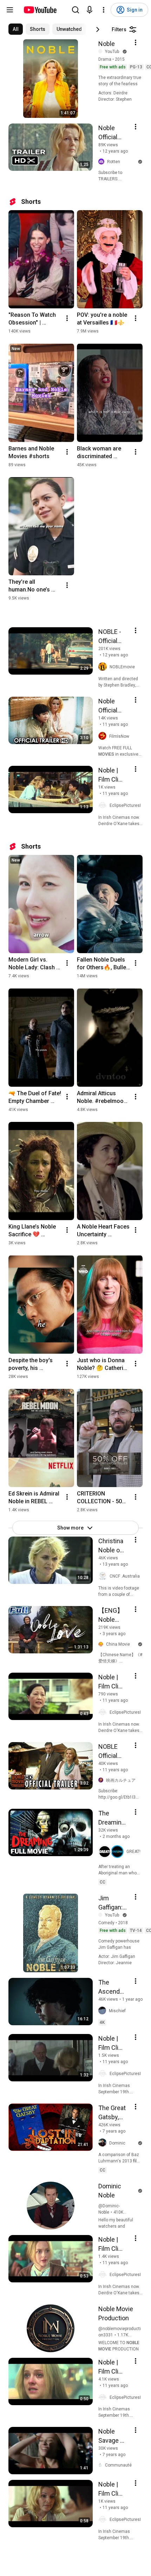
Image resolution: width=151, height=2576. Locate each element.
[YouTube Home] (40, 10)
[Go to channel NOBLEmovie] (104, 667)
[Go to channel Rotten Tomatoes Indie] (103, 162)
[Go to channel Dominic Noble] (104, 2143)
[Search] (75, 10)
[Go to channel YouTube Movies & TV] (102, 51)
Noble (107, 44)
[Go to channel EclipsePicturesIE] (104, 805)
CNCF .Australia (125, 1576)
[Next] (98, 29)
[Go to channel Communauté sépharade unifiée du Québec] (102, 2465)
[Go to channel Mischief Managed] (104, 2011)
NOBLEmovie (122, 667)
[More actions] (67, 318)
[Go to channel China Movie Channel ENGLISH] (102, 1645)
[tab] (16, 29)
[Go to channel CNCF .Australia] (104, 1576)
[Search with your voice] (90, 10)
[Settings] (104, 10)
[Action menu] (136, 42)
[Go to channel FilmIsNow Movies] (104, 736)
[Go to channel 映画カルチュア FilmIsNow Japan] (102, 1780)
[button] (111, 1852)
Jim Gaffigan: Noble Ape (113, 1903)
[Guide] (10, 10)
